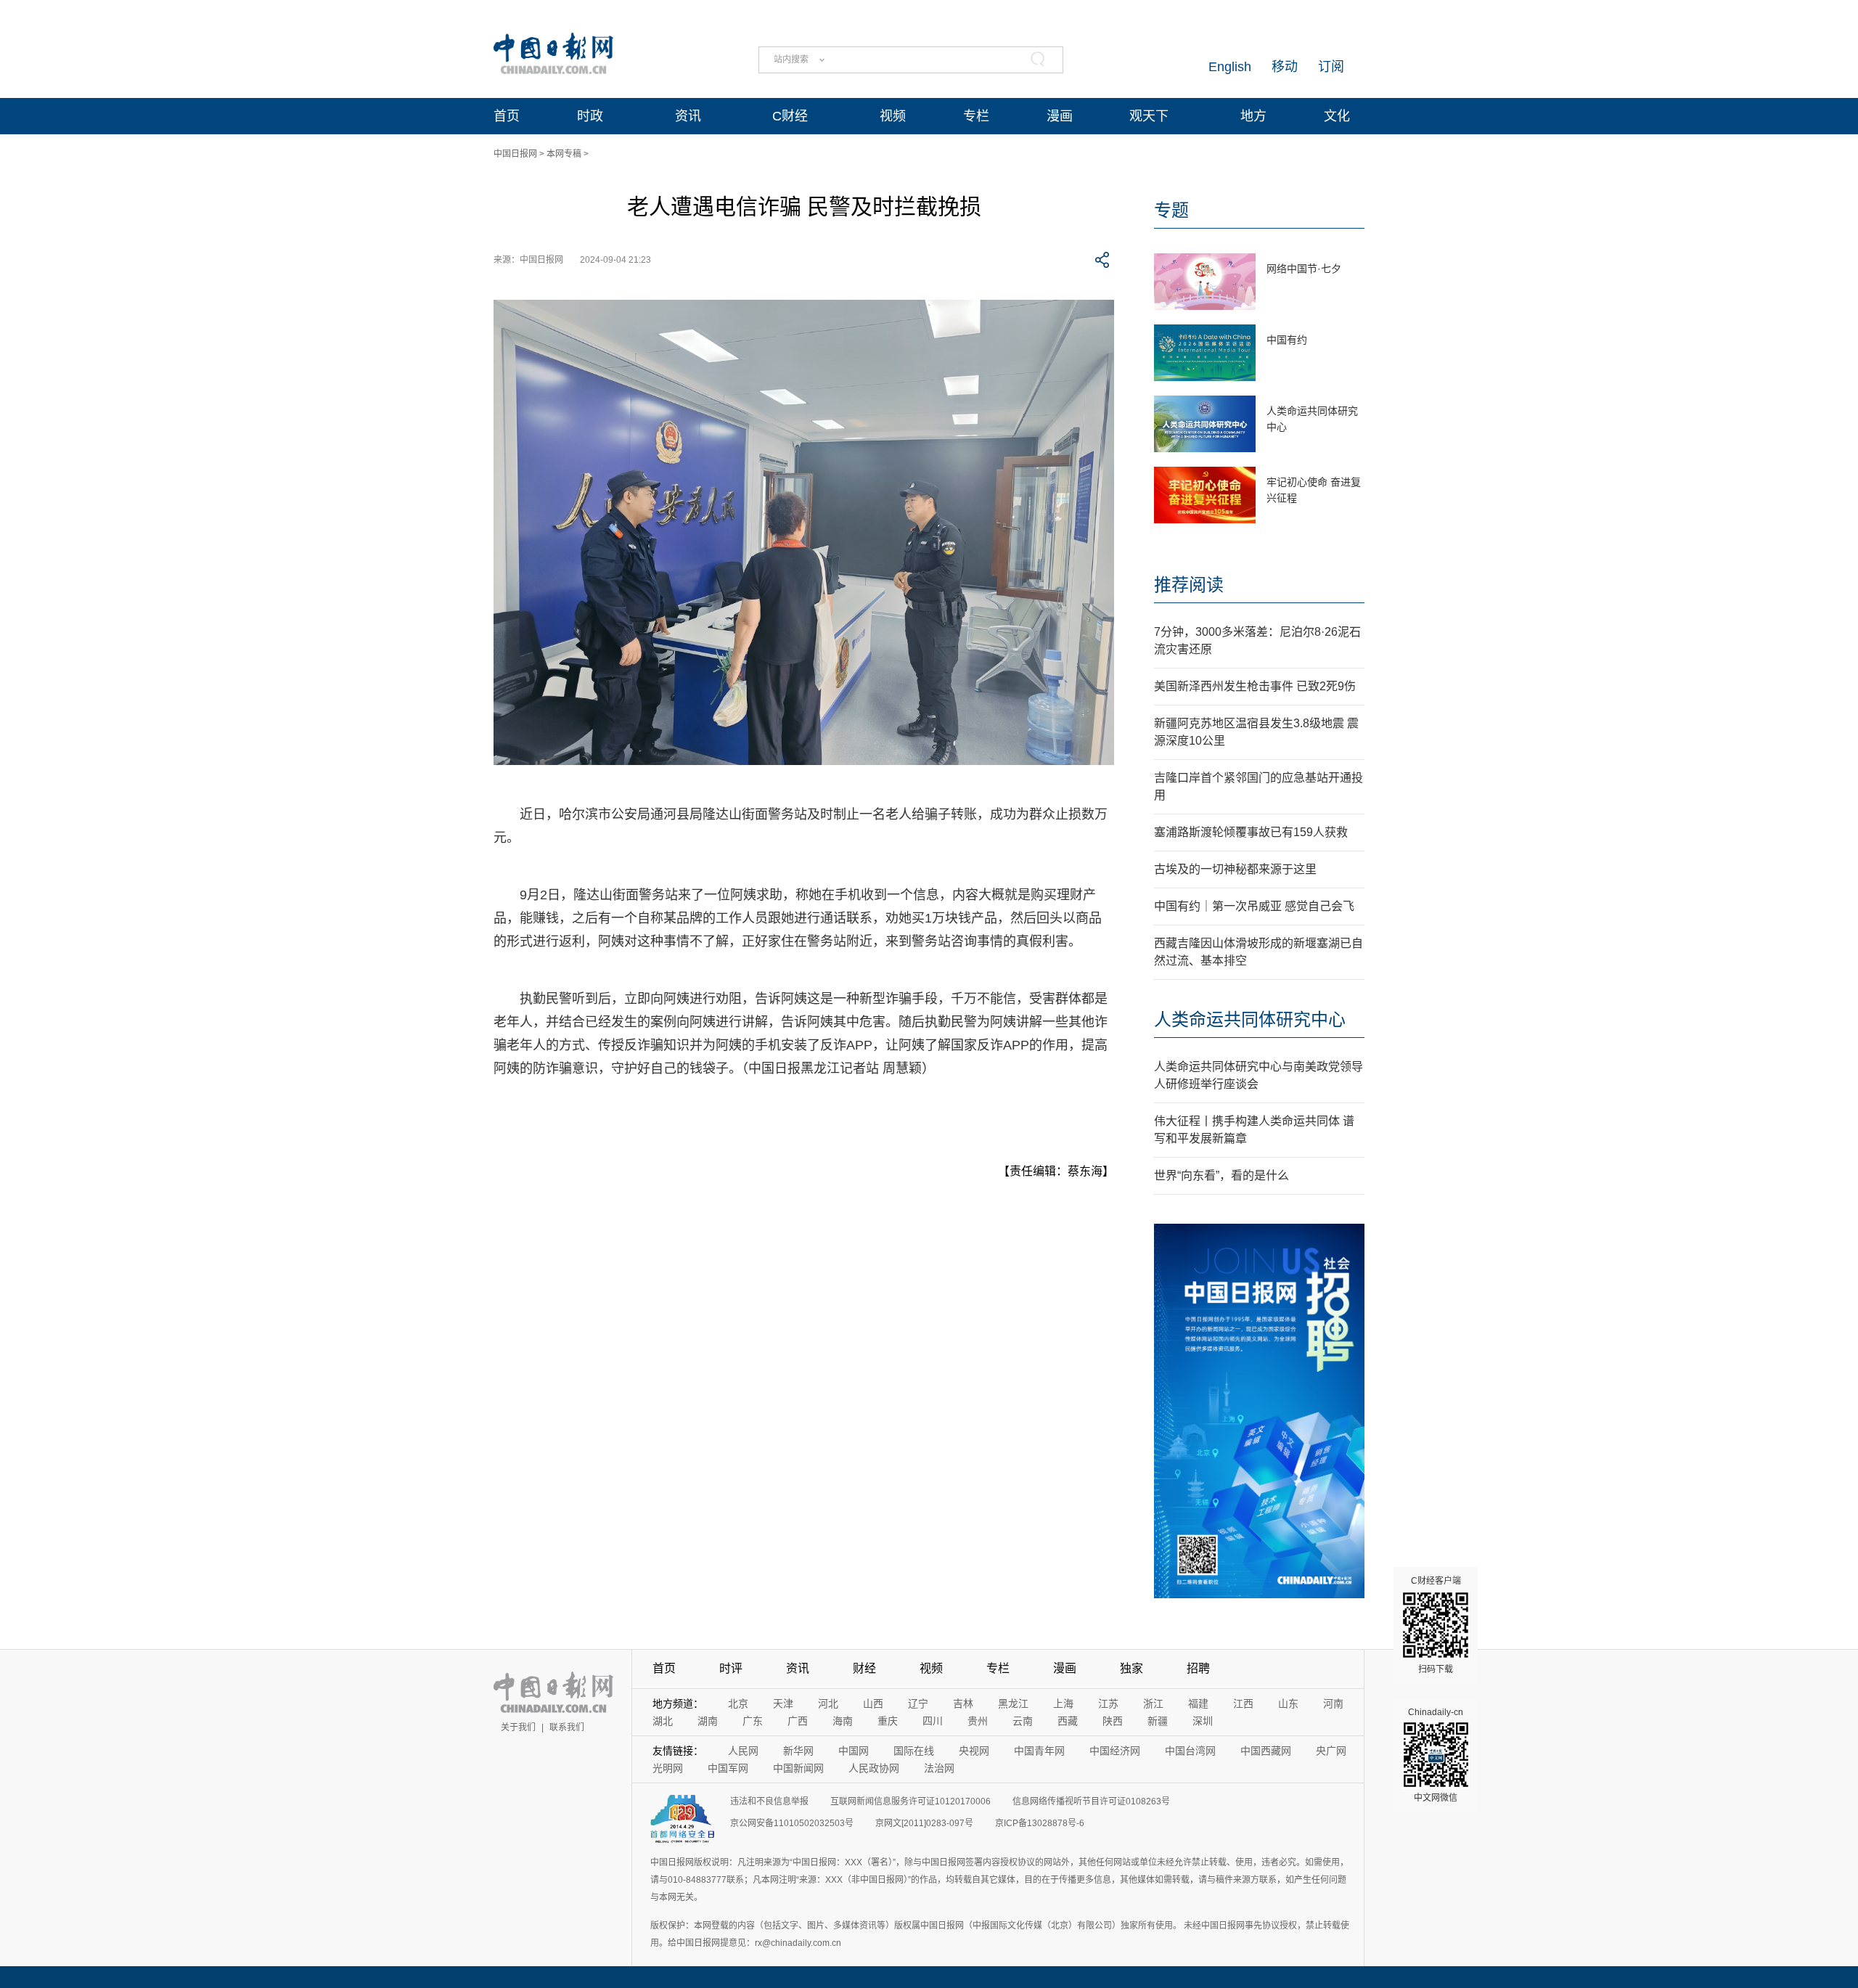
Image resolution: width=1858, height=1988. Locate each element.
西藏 (1068, 1721)
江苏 (1108, 1703)
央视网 (974, 1751)
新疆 (1158, 1721)
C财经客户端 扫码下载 (1436, 1625)
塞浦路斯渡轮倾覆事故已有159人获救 (1251, 832)
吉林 (963, 1703)
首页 (507, 116)
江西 (1243, 1703)
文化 (1337, 116)
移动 (1285, 67)
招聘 (1198, 1668)
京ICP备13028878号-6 (1040, 1823)
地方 (1253, 116)
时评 (731, 1668)
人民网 (743, 1751)
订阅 (1331, 67)
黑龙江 (1013, 1703)
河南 (1333, 1703)
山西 (873, 1703)
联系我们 (567, 1727)
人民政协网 (874, 1768)
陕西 (1113, 1721)
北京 (738, 1703)
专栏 (976, 116)
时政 (590, 116)
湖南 (708, 1721)
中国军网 (728, 1768)
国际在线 (914, 1751)
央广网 (1331, 1751)
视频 (893, 116)
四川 (933, 1721)
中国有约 (1287, 340)
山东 (1288, 1703)
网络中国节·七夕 (1304, 269)
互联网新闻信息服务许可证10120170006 (910, 1801)
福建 (1198, 1703)
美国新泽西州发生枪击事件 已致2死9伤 (1255, 686)
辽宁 (918, 1703)
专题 (1171, 210)
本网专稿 (564, 154)
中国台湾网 (1190, 1751)
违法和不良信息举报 (769, 1801)
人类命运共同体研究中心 (1250, 1019)
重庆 (888, 1721)
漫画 (1060, 116)
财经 (864, 1668)
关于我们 (518, 1727)
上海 (1063, 1703)
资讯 (688, 116)
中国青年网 (1039, 1751)
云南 (1023, 1721)
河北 (828, 1703)
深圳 (1203, 1721)
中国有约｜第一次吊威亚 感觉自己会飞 (1254, 906)
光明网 (668, 1768)
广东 (753, 1721)
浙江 (1153, 1703)
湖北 (663, 1721)
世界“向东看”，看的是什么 (1221, 1175)
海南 (843, 1721)
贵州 (978, 1721)
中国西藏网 (1266, 1751)
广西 (798, 1721)
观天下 (1149, 116)
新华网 (798, 1751)
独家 (1131, 1668)
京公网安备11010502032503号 (792, 1823)
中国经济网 (1115, 1751)
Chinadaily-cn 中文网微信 (1436, 1755)
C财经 (790, 116)
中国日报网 (515, 154)
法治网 (939, 1768)
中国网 (854, 1751)
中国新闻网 (798, 1768)
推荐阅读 (1189, 585)
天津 (783, 1703)
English (1230, 67)
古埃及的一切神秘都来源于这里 (1235, 869)
